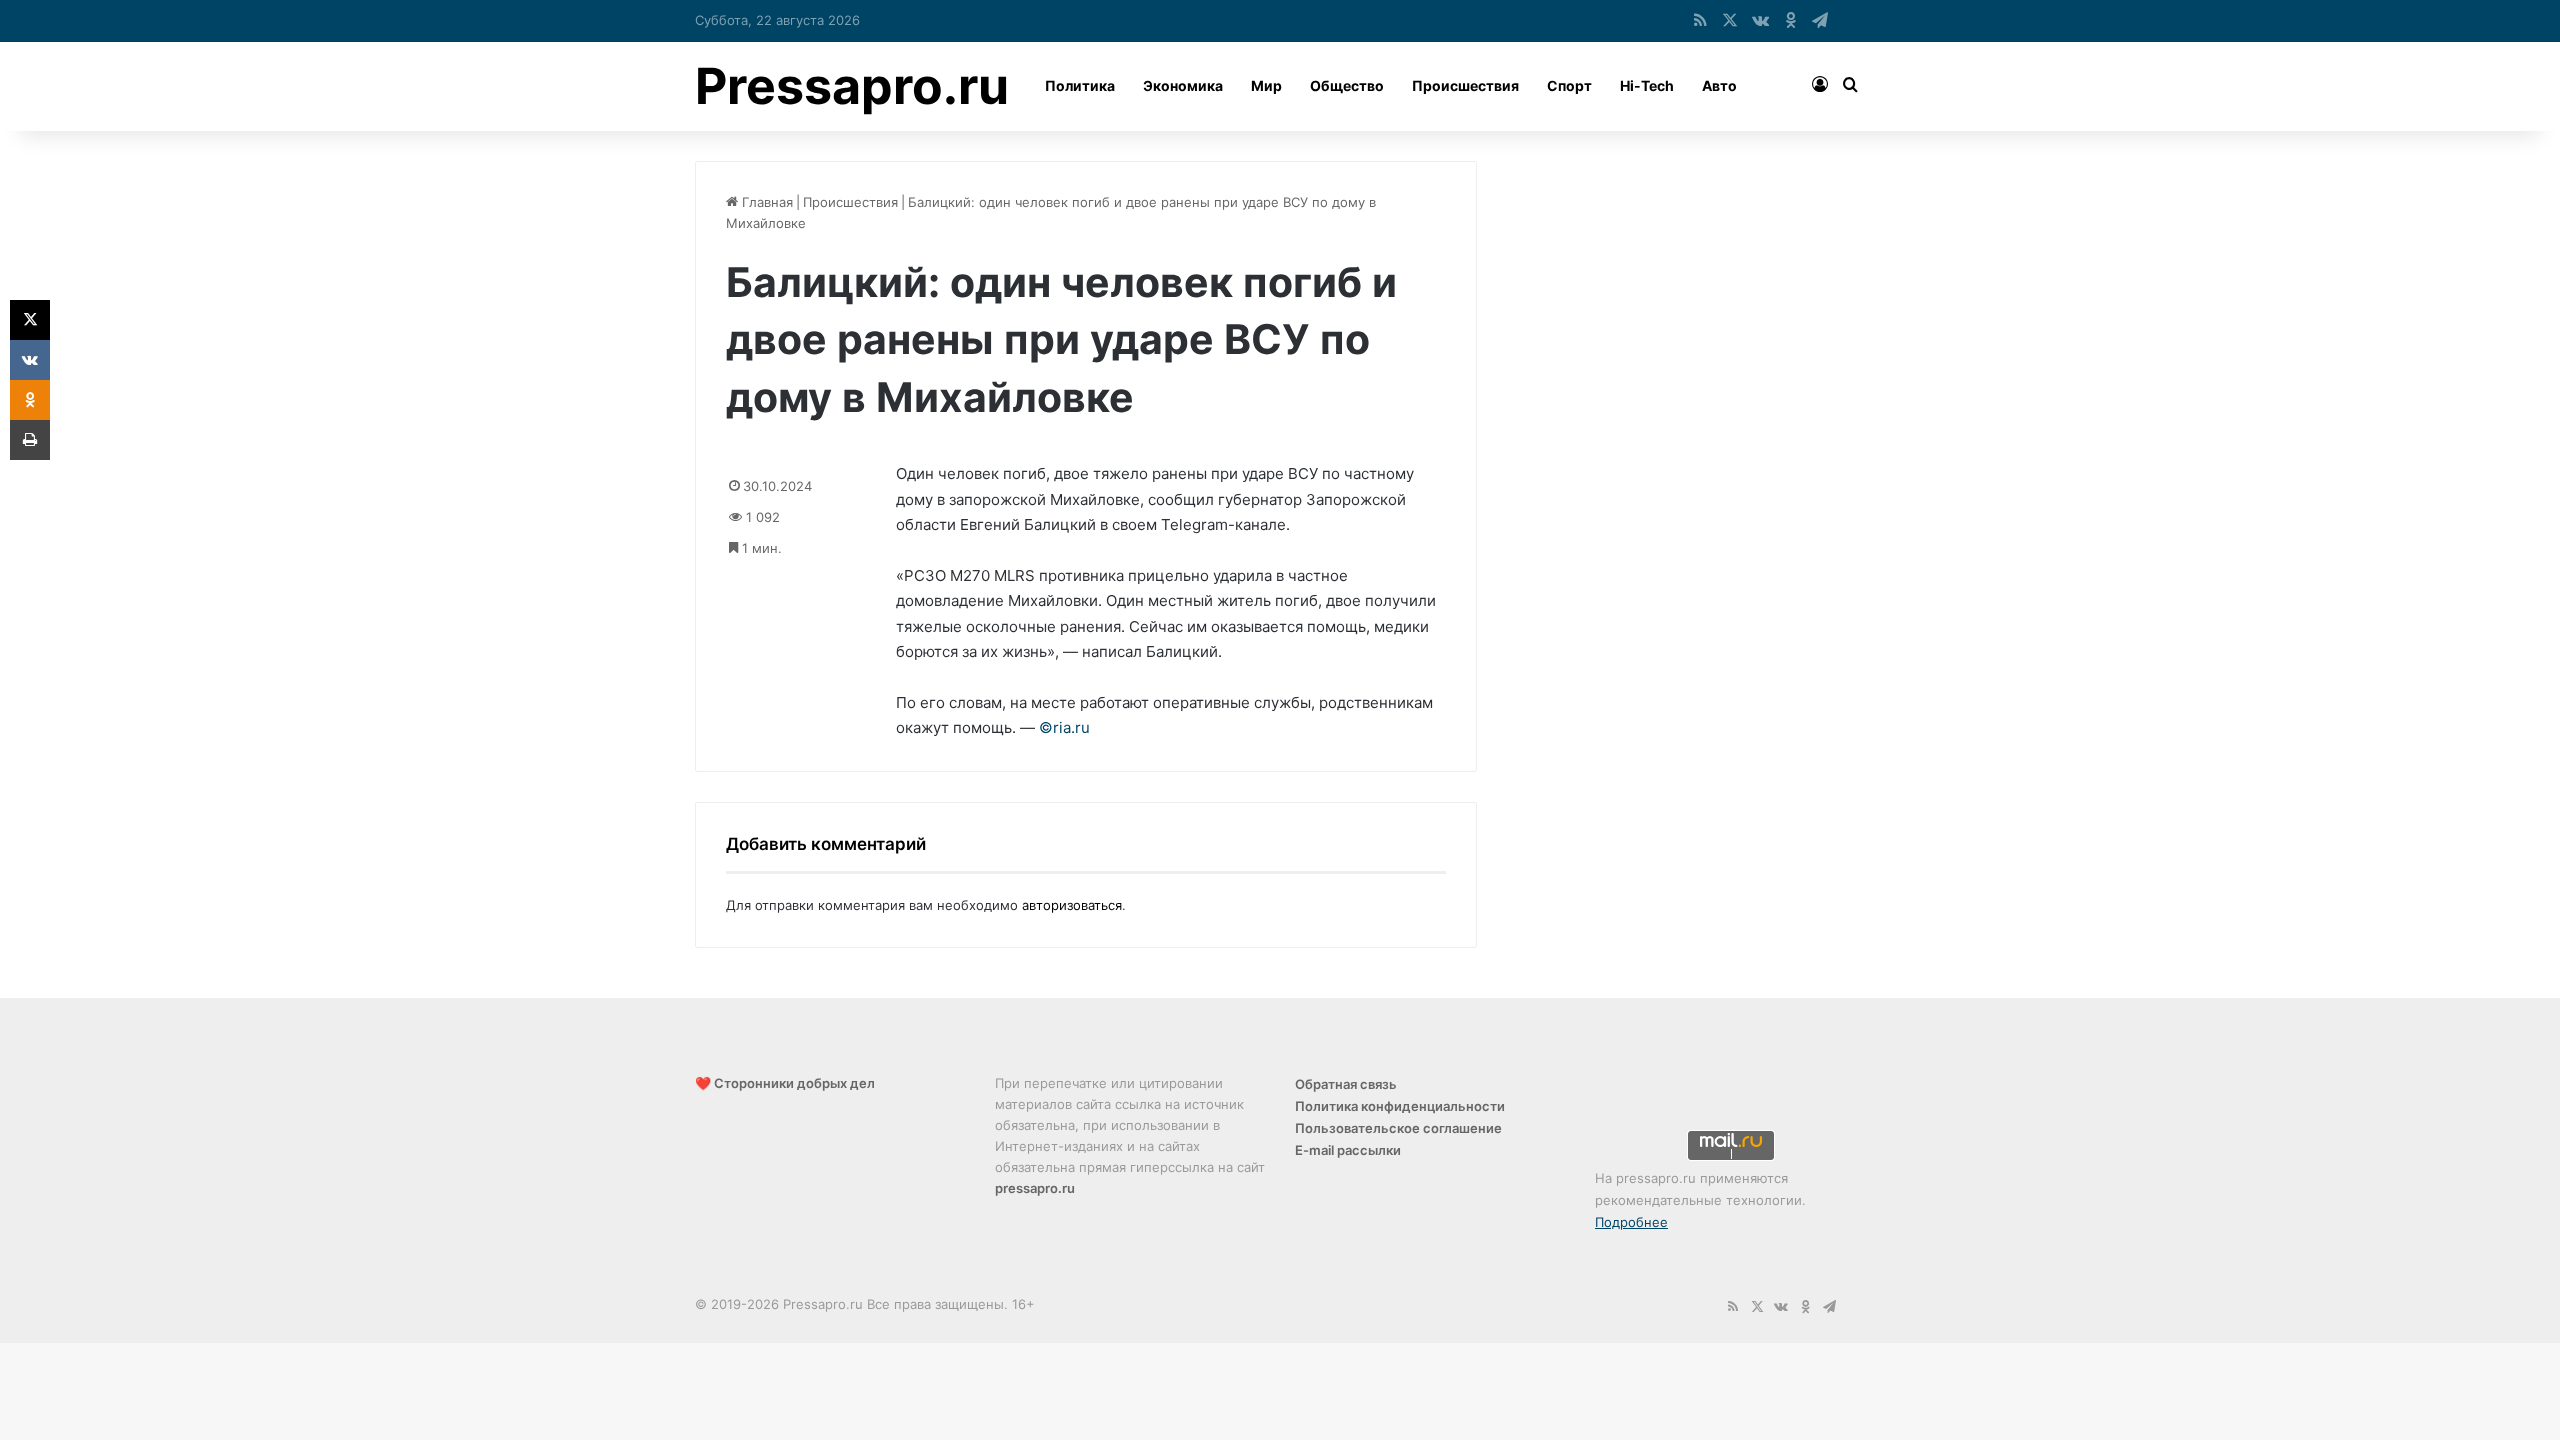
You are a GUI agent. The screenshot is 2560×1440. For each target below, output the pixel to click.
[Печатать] (30, 440)
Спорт (1569, 85)
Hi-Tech (1647, 85)
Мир (1266, 85)
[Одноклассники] (30, 400)
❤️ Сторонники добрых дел (785, 1083)
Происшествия (1465, 85)
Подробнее (1631, 1222)
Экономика (1183, 85)
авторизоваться (1072, 905)
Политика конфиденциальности (1400, 1106)
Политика (1080, 85)
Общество (1347, 85)
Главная (765, 202)
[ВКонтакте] (30, 360)
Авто (1719, 85)
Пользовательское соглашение (1398, 1128)
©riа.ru (1064, 727)
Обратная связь (1346, 1084)
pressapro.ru (1035, 1188)
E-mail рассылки (1348, 1150)
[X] (30, 320)
